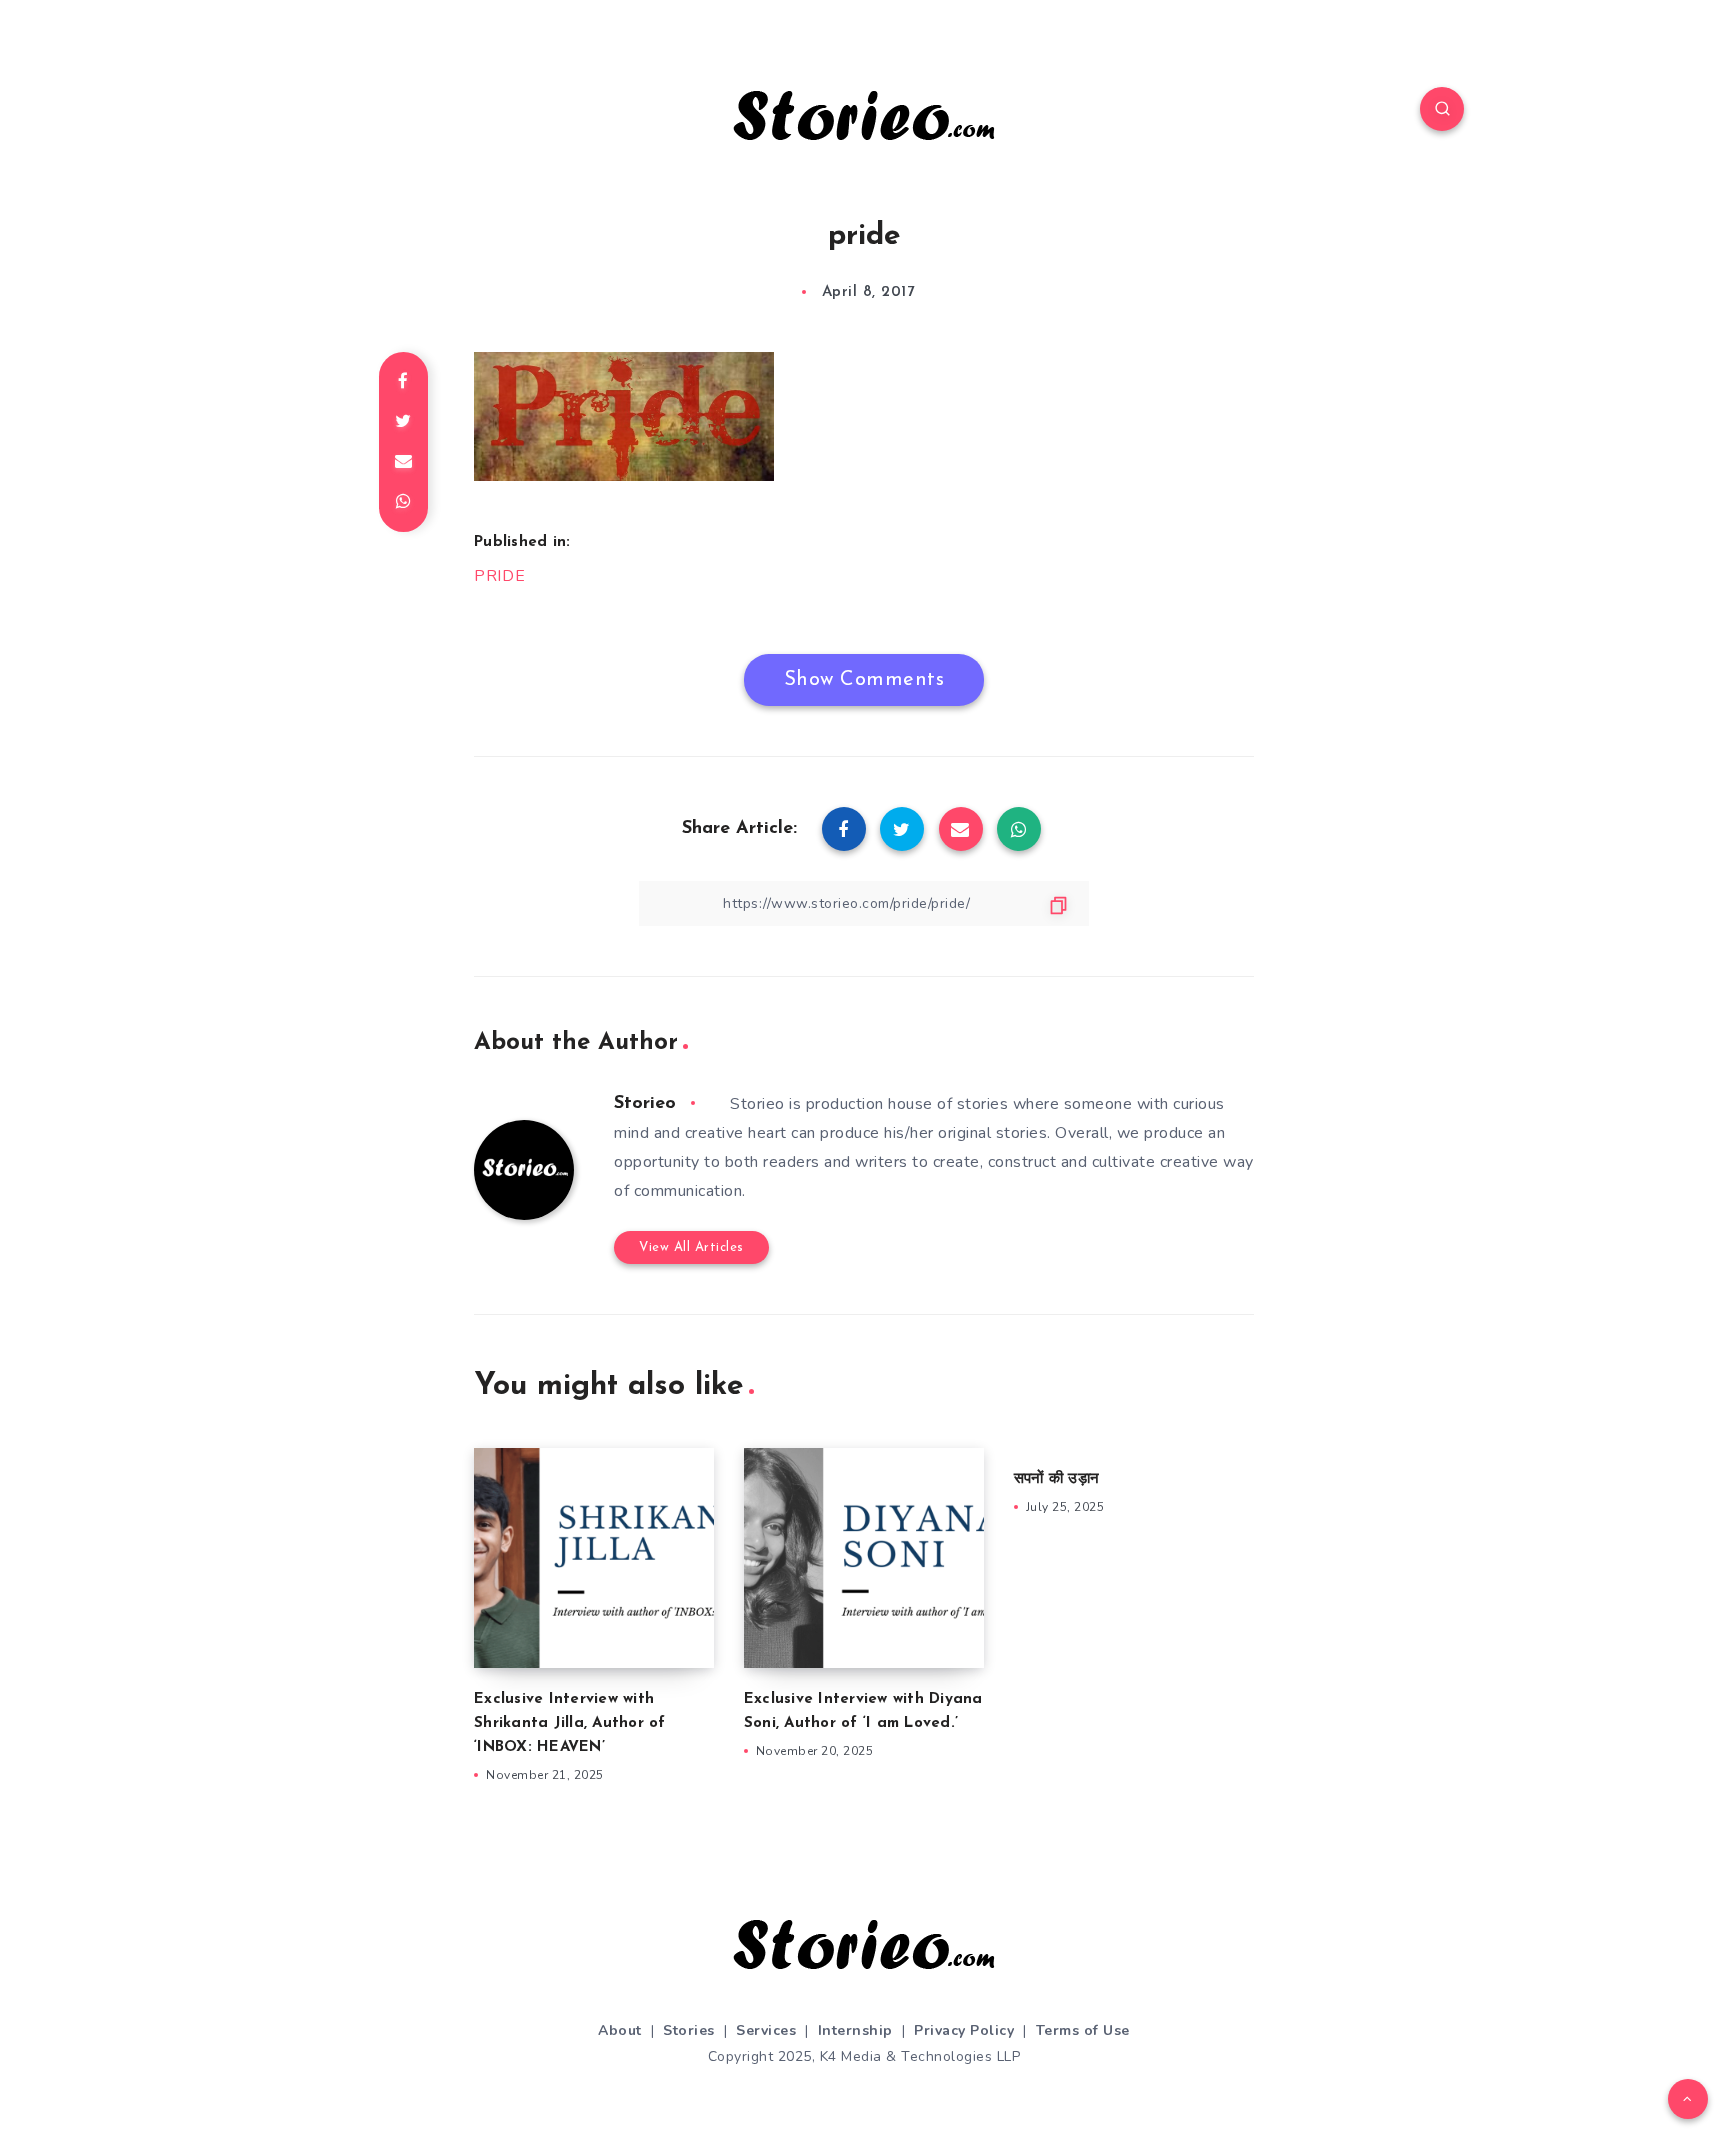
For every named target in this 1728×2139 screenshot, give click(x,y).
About (620, 2030)
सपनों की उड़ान (1056, 1479)
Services (766, 2030)
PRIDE (500, 576)
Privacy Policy (964, 2030)
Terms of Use (1083, 2030)
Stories (689, 2030)
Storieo (645, 1104)
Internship (855, 2030)
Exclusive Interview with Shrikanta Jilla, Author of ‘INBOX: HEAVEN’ (570, 1723)
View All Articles (691, 1247)
